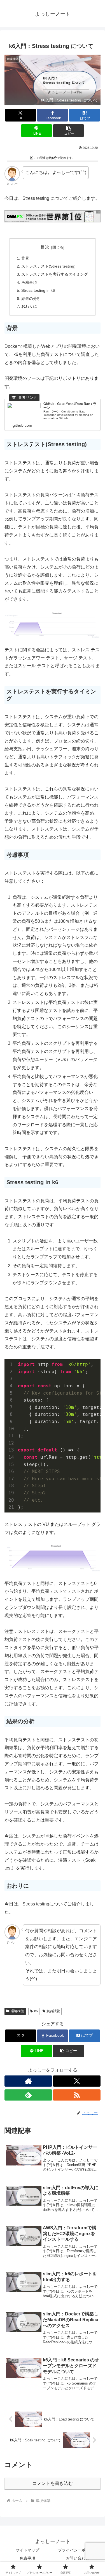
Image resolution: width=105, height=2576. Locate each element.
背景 (25, 258)
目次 (45, 247)
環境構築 (17, 2011)
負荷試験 (53, 2011)
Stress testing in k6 (38, 290)
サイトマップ (27, 2550)
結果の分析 (31, 298)
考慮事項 (29, 282)
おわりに (29, 306)
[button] (68, 131)
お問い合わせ (78, 2558)
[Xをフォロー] (77, 2081)
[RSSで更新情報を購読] (77, 2095)
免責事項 (27, 2558)
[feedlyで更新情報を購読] (28, 2095)
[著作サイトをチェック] (28, 2081)
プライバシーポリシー (78, 2550)
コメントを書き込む (53, 2483)
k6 (36, 2011)
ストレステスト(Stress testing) (48, 266)
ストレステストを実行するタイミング (55, 274)
